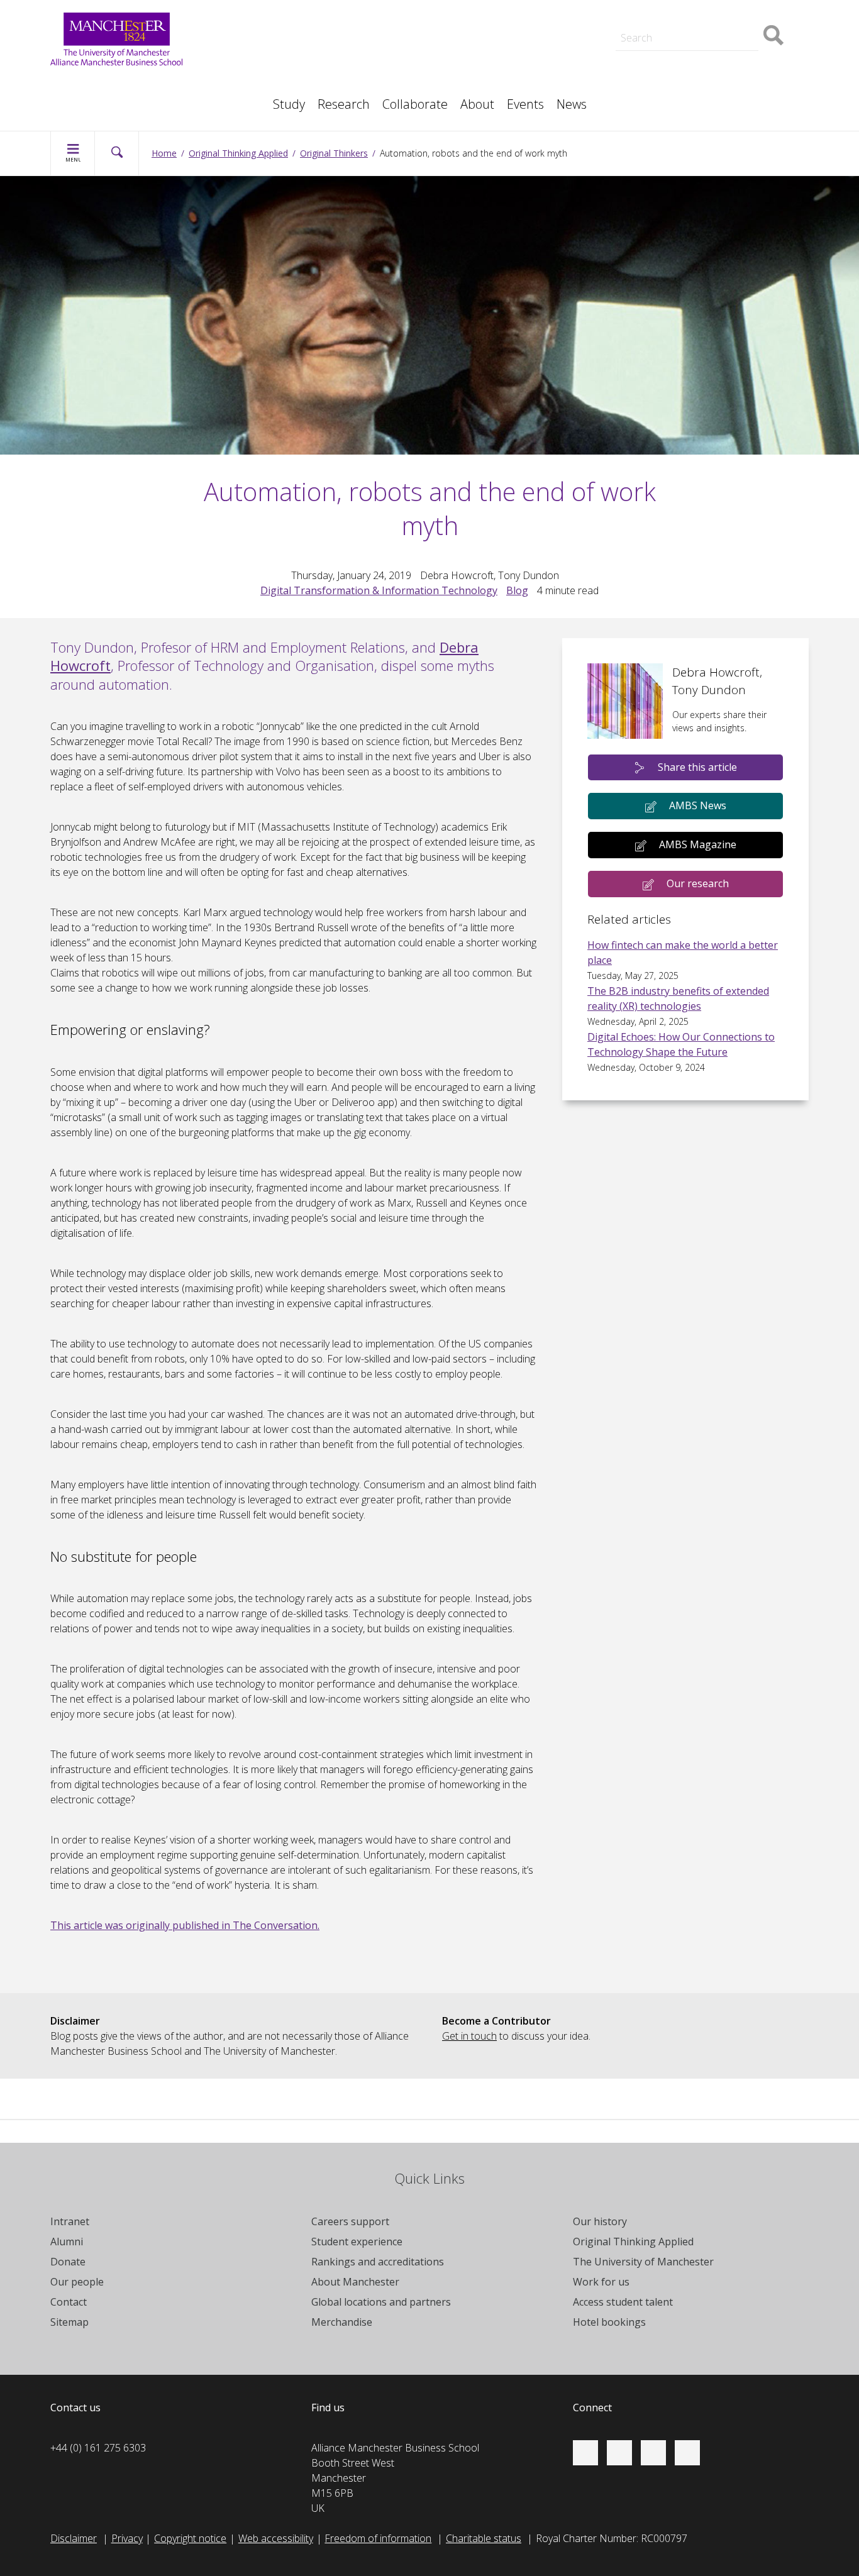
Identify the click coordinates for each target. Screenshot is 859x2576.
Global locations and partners (381, 2302)
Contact (69, 2302)
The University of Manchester (643, 2262)
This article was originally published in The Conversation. (185, 1925)
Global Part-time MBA (302, 23)
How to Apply (472, 23)
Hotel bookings (609, 2322)
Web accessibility (276, 2538)
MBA (264, 70)
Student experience (357, 2242)
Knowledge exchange (111, 83)
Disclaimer (74, 2538)
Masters (651, 70)
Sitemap (69, 2322)
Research (344, 104)
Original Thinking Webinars (500, 43)
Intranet (70, 2221)
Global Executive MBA (112, 83)
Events (525, 104)
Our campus (659, 23)
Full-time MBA (284, 8)
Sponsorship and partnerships (700, 55)
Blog (517, 590)
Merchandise (342, 2322)
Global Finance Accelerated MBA (137, 98)
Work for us (279, 23)
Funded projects (668, 98)
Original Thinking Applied (238, 153)
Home (164, 153)
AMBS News (698, 805)
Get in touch (469, 2036)
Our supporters (287, 8)
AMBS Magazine (698, 844)
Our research (698, 883)
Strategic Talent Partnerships (317, 55)
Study (289, 104)
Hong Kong (657, 8)
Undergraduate (97, 98)
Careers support (350, 2221)
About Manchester (355, 2282)
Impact (268, 70)
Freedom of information (378, 2538)
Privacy (127, 2538)
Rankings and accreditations (378, 2262)
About (477, 104)
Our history (600, 2221)
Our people (467, 70)
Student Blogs (663, 8)
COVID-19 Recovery (107, 98)
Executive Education (487, 70)
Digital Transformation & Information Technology (379, 590)
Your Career (469, 8)
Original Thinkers (290, 68)
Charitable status (484, 2538)
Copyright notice (190, 2538)
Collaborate (415, 104)
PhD (642, 70)
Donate (68, 2262)
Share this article (697, 767)
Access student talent (490, 55)
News (572, 104)
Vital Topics (278, 43)
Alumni (67, 2242)
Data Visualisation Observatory (511, 8)
